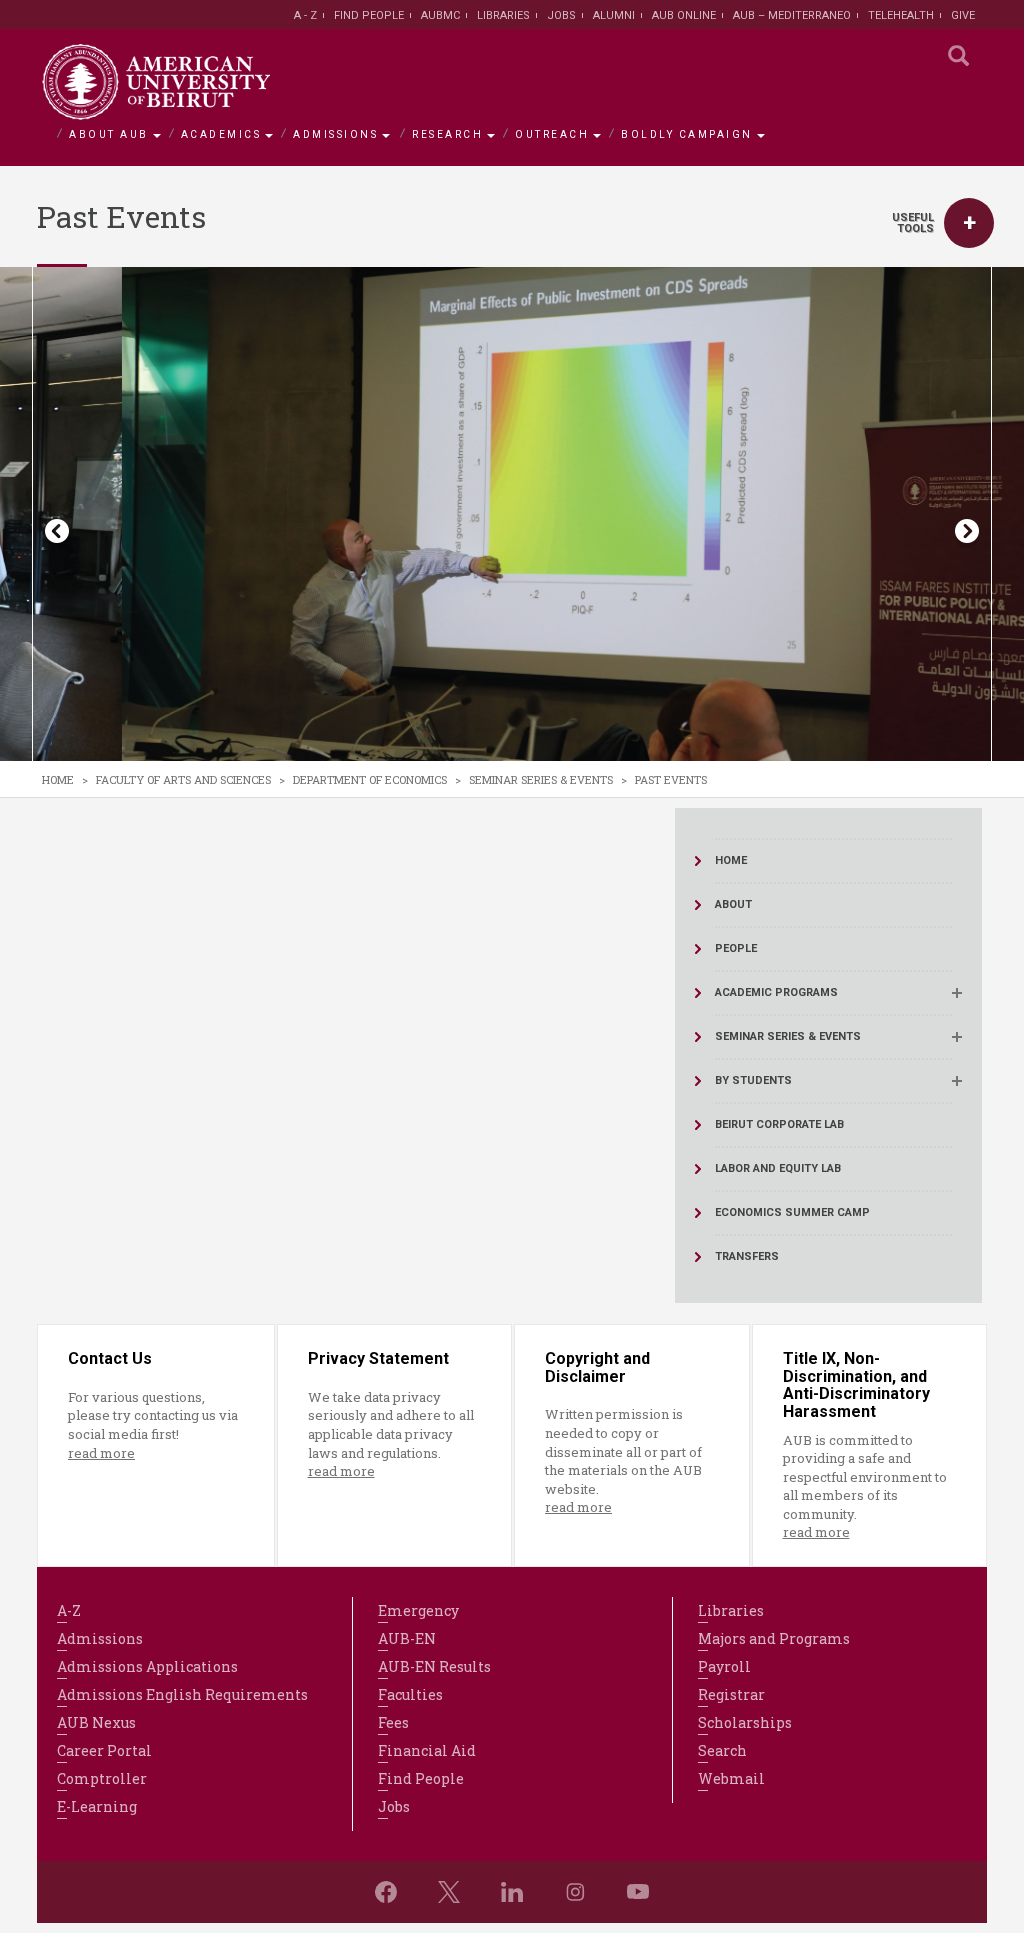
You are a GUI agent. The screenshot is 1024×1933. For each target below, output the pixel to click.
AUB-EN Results (434, 1666)
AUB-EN (407, 1638)
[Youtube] (638, 1892)
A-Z (69, 1610)
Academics (221, 134)
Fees (393, 1722)
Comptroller (102, 1778)
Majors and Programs (774, 1638)
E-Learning (97, 1806)
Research (447, 134)
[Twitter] (449, 1892)
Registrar (731, 1694)
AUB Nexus (96, 1722)
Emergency (418, 1610)
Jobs (561, 15)
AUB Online (684, 15)
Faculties (410, 1694)
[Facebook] (386, 1892)
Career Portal (104, 1750)
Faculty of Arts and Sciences (183, 779)
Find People (369, 15)
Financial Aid (427, 1750)
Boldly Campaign (687, 134)
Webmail (731, 1778)
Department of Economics (370, 779)
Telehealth (901, 15)
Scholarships (745, 1722)
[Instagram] (575, 1892)
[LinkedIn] (512, 1892)
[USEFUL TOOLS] (969, 223)
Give (963, 15)
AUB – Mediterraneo (792, 15)
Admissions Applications (147, 1666)
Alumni (614, 15)
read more (101, 1453)
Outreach (552, 134)
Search (722, 1750)
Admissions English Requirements (182, 1694)
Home (58, 779)
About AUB (109, 134)
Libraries (503, 15)
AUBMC (440, 15)
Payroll (724, 1666)
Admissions (335, 134)
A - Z (305, 15)
